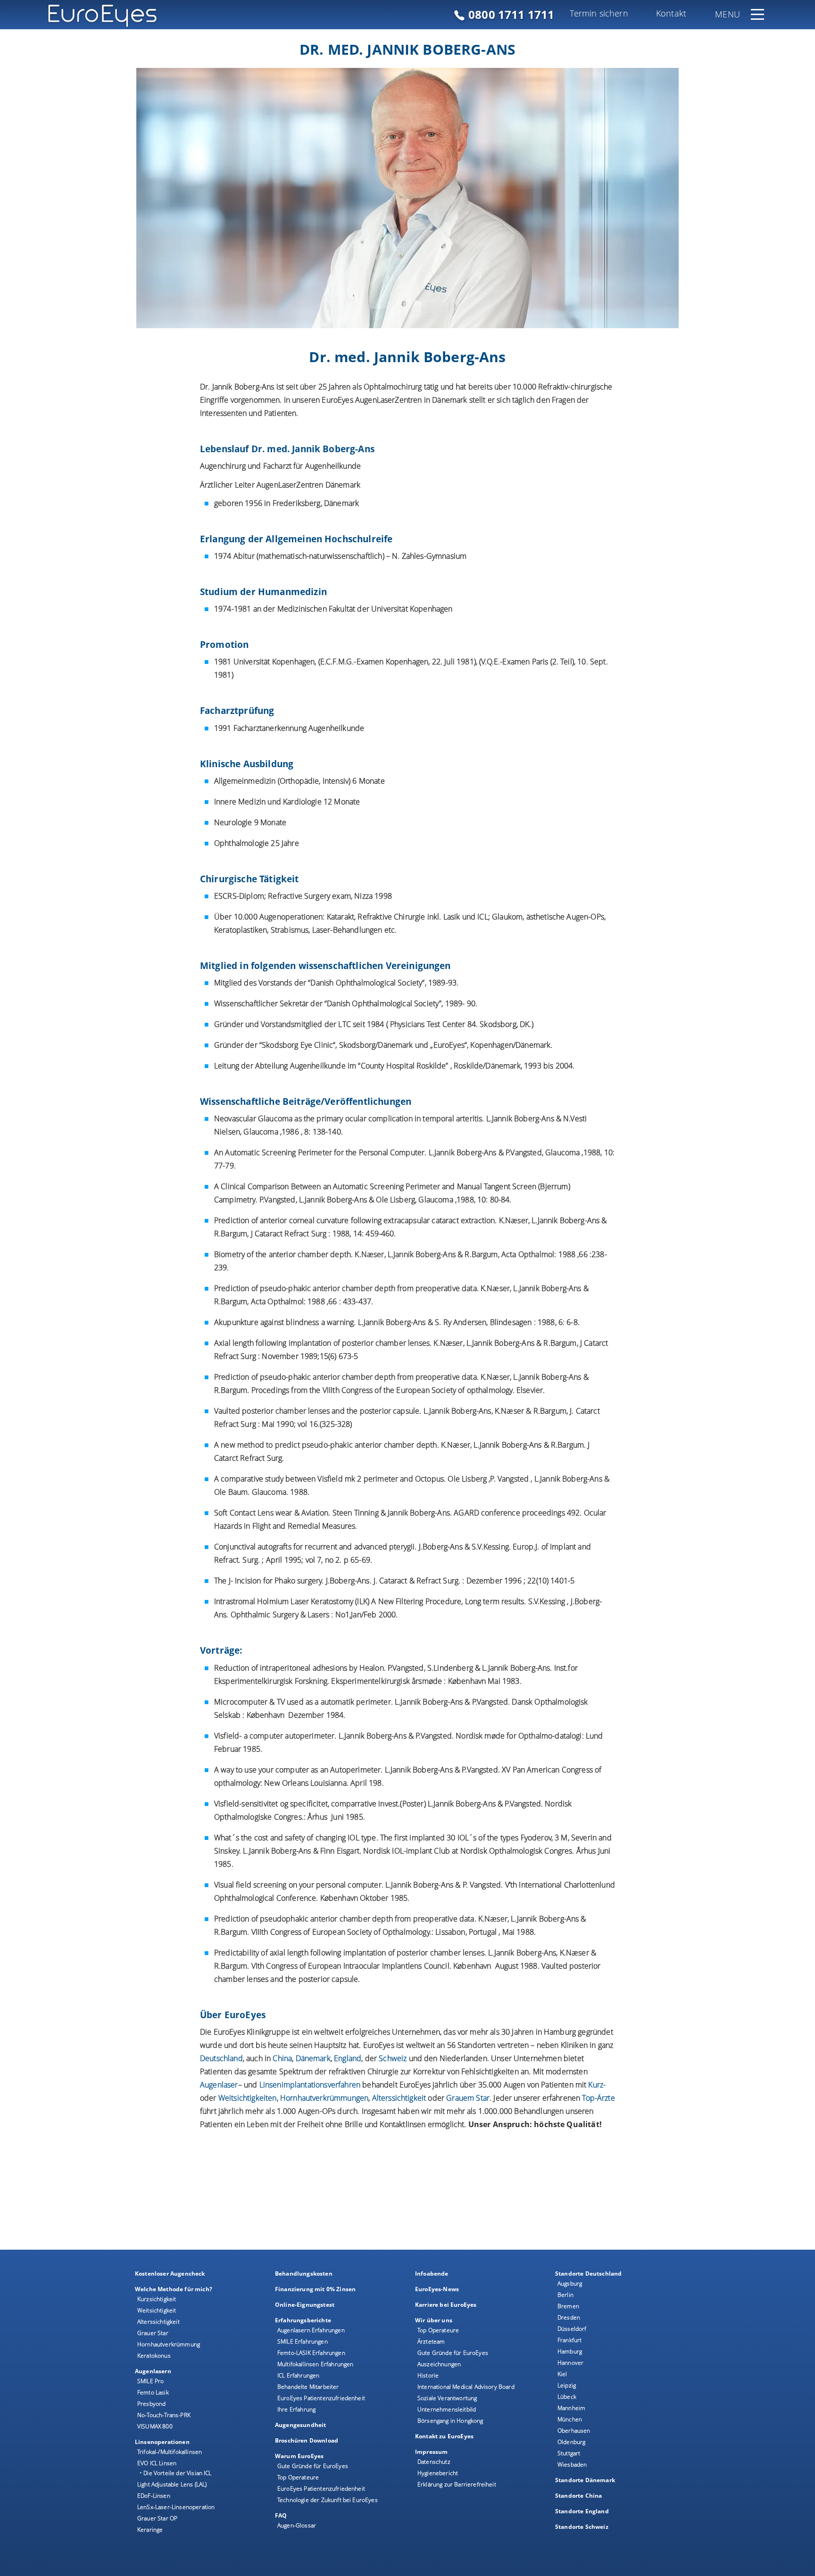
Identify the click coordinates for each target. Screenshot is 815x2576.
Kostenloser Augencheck (170, 2274)
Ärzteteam (431, 2341)
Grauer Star (153, 2333)
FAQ (281, 2515)
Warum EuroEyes (299, 2456)
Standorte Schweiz (582, 2527)
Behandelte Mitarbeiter (308, 2387)
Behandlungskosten (304, 2274)
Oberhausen (574, 2431)
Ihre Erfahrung (296, 2409)
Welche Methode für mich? (174, 2289)
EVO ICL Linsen (157, 2463)
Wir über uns (434, 2320)
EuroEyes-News (437, 2289)
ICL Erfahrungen (298, 2375)
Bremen (568, 2306)
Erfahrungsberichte (303, 2320)
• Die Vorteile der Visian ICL (176, 2473)
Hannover (570, 2363)
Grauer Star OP (157, 2518)
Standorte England (582, 2511)
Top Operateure (298, 2477)
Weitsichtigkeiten (248, 2098)
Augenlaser (219, 2085)
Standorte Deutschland (588, 2274)
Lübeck (567, 2397)
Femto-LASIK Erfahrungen (311, 2353)
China (282, 2058)
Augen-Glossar (297, 2525)
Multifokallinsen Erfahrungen (315, 2364)
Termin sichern (599, 13)
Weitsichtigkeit (157, 2310)
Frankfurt (570, 2340)
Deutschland (221, 2058)
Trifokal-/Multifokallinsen (170, 2452)
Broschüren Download (307, 2440)
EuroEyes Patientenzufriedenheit (321, 2398)
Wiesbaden (572, 2464)
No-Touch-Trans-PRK (164, 2415)
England (348, 2058)
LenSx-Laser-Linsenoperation (176, 2507)
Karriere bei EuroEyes (446, 2305)
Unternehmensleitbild (447, 2409)
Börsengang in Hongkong (450, 2421)
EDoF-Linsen (154, 2496)
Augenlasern (153, 2371)
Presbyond (151, 2404)
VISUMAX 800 (155, 2426)
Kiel (562, 2374)
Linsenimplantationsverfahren (310, 2085)
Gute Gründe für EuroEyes (313, 2466)
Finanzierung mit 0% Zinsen (315, 2289)
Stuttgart (569, 2453)
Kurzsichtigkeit (157, 2299)
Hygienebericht (438, 2473)
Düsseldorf (572, 2329)
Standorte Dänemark (585, 2480)
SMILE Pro (150, 2381)
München (570, 2419)
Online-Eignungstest (305, 2305)
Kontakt (671, 13)
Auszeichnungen (439, 2364)
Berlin (566, 2295)
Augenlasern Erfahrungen (311, 2330)
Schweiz (393, 2058)
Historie (428, 2375)
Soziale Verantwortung (447, 2398)
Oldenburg (571, 2442)
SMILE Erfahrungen (303, 2341)
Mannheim (571, 2408)
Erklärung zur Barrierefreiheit (457, 2484)
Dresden (569, 2317)
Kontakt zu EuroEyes (444, 2436)
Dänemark (313, 2058)
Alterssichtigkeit (158, 2322)
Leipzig (567, 2385)
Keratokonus (154, 2356)
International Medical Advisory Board (466, 2387)
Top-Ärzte (598, 2098)
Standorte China (578, 2496)
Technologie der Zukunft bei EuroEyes (328, 2500)
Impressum (431, 2452)
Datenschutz (434, 2462)
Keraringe (150, 2530)
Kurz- (597, 2085)
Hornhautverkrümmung (169, 2344)
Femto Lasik (153, 2392)
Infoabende (432, 2274)
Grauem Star (468, 2098)
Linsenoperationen (162, 2442)
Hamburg (570, 2351)
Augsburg (570, 2283)
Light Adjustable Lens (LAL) (172, 2484)
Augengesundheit (300, 2425)
